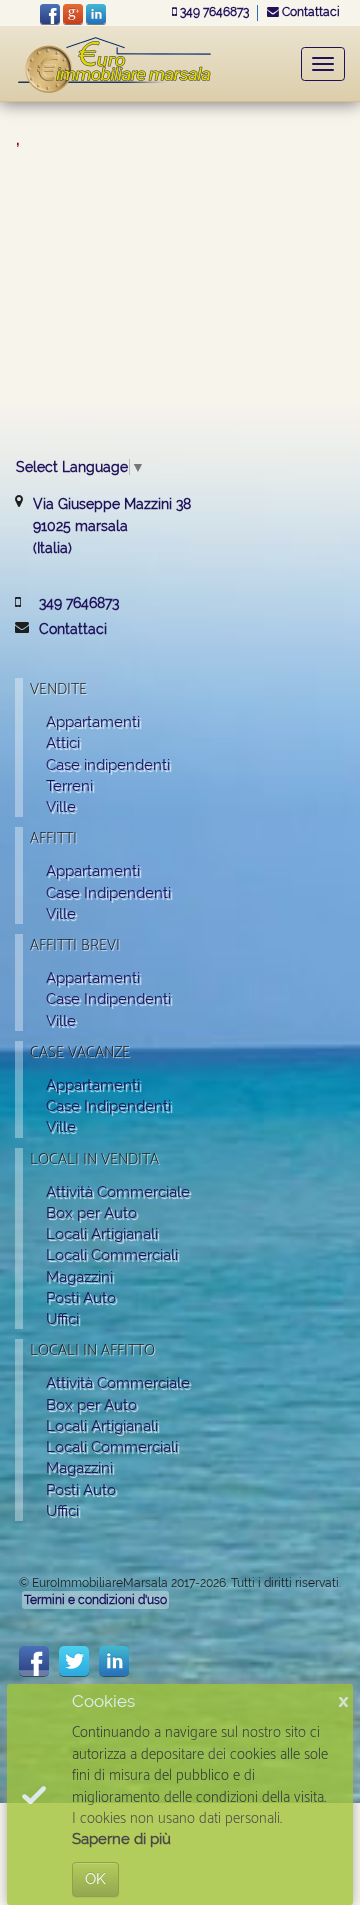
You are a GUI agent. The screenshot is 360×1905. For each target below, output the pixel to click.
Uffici (62, 1318)
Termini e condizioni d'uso (95, 1600)
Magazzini (79, 1276)
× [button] (343, 1702)
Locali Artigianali (102, 1233)
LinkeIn (96, 14)
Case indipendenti (108, 764)
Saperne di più (121, 1839)
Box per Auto (91, 1212)
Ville (61, 806)
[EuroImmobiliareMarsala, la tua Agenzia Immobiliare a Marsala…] (115, 63)
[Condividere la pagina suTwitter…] (74, 1661)
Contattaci (309, 12)
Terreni (69, 785)
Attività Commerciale (118, 1191)
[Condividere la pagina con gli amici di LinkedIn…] (114, 1661)
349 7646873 (214, 12)
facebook (50, 14)
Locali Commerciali (112, 1254)
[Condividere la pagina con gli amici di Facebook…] (34, 1661)
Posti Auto (81, 1297)
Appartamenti (93, 721)
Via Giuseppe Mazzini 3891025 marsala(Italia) (112, 526)
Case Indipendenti (108, 892)
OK (95, 1879)
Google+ (73, 14)
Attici (63, 742)
